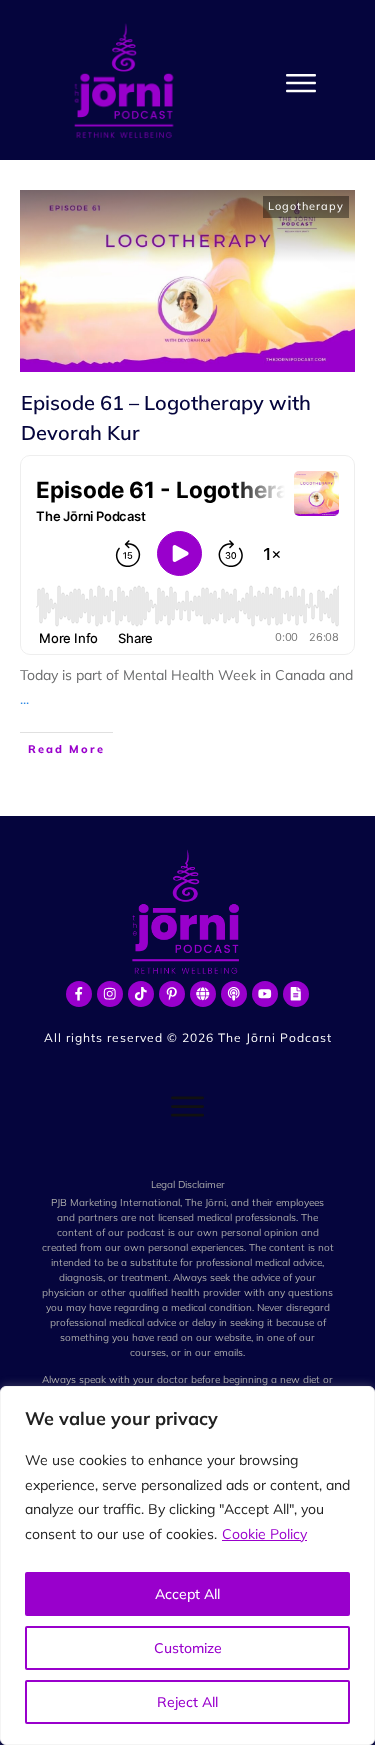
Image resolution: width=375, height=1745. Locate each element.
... (24, 699)
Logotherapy (306, 206)
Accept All (187, 1594)
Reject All (187, 1702)
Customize (188, 1648)
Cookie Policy (264, 1534)
